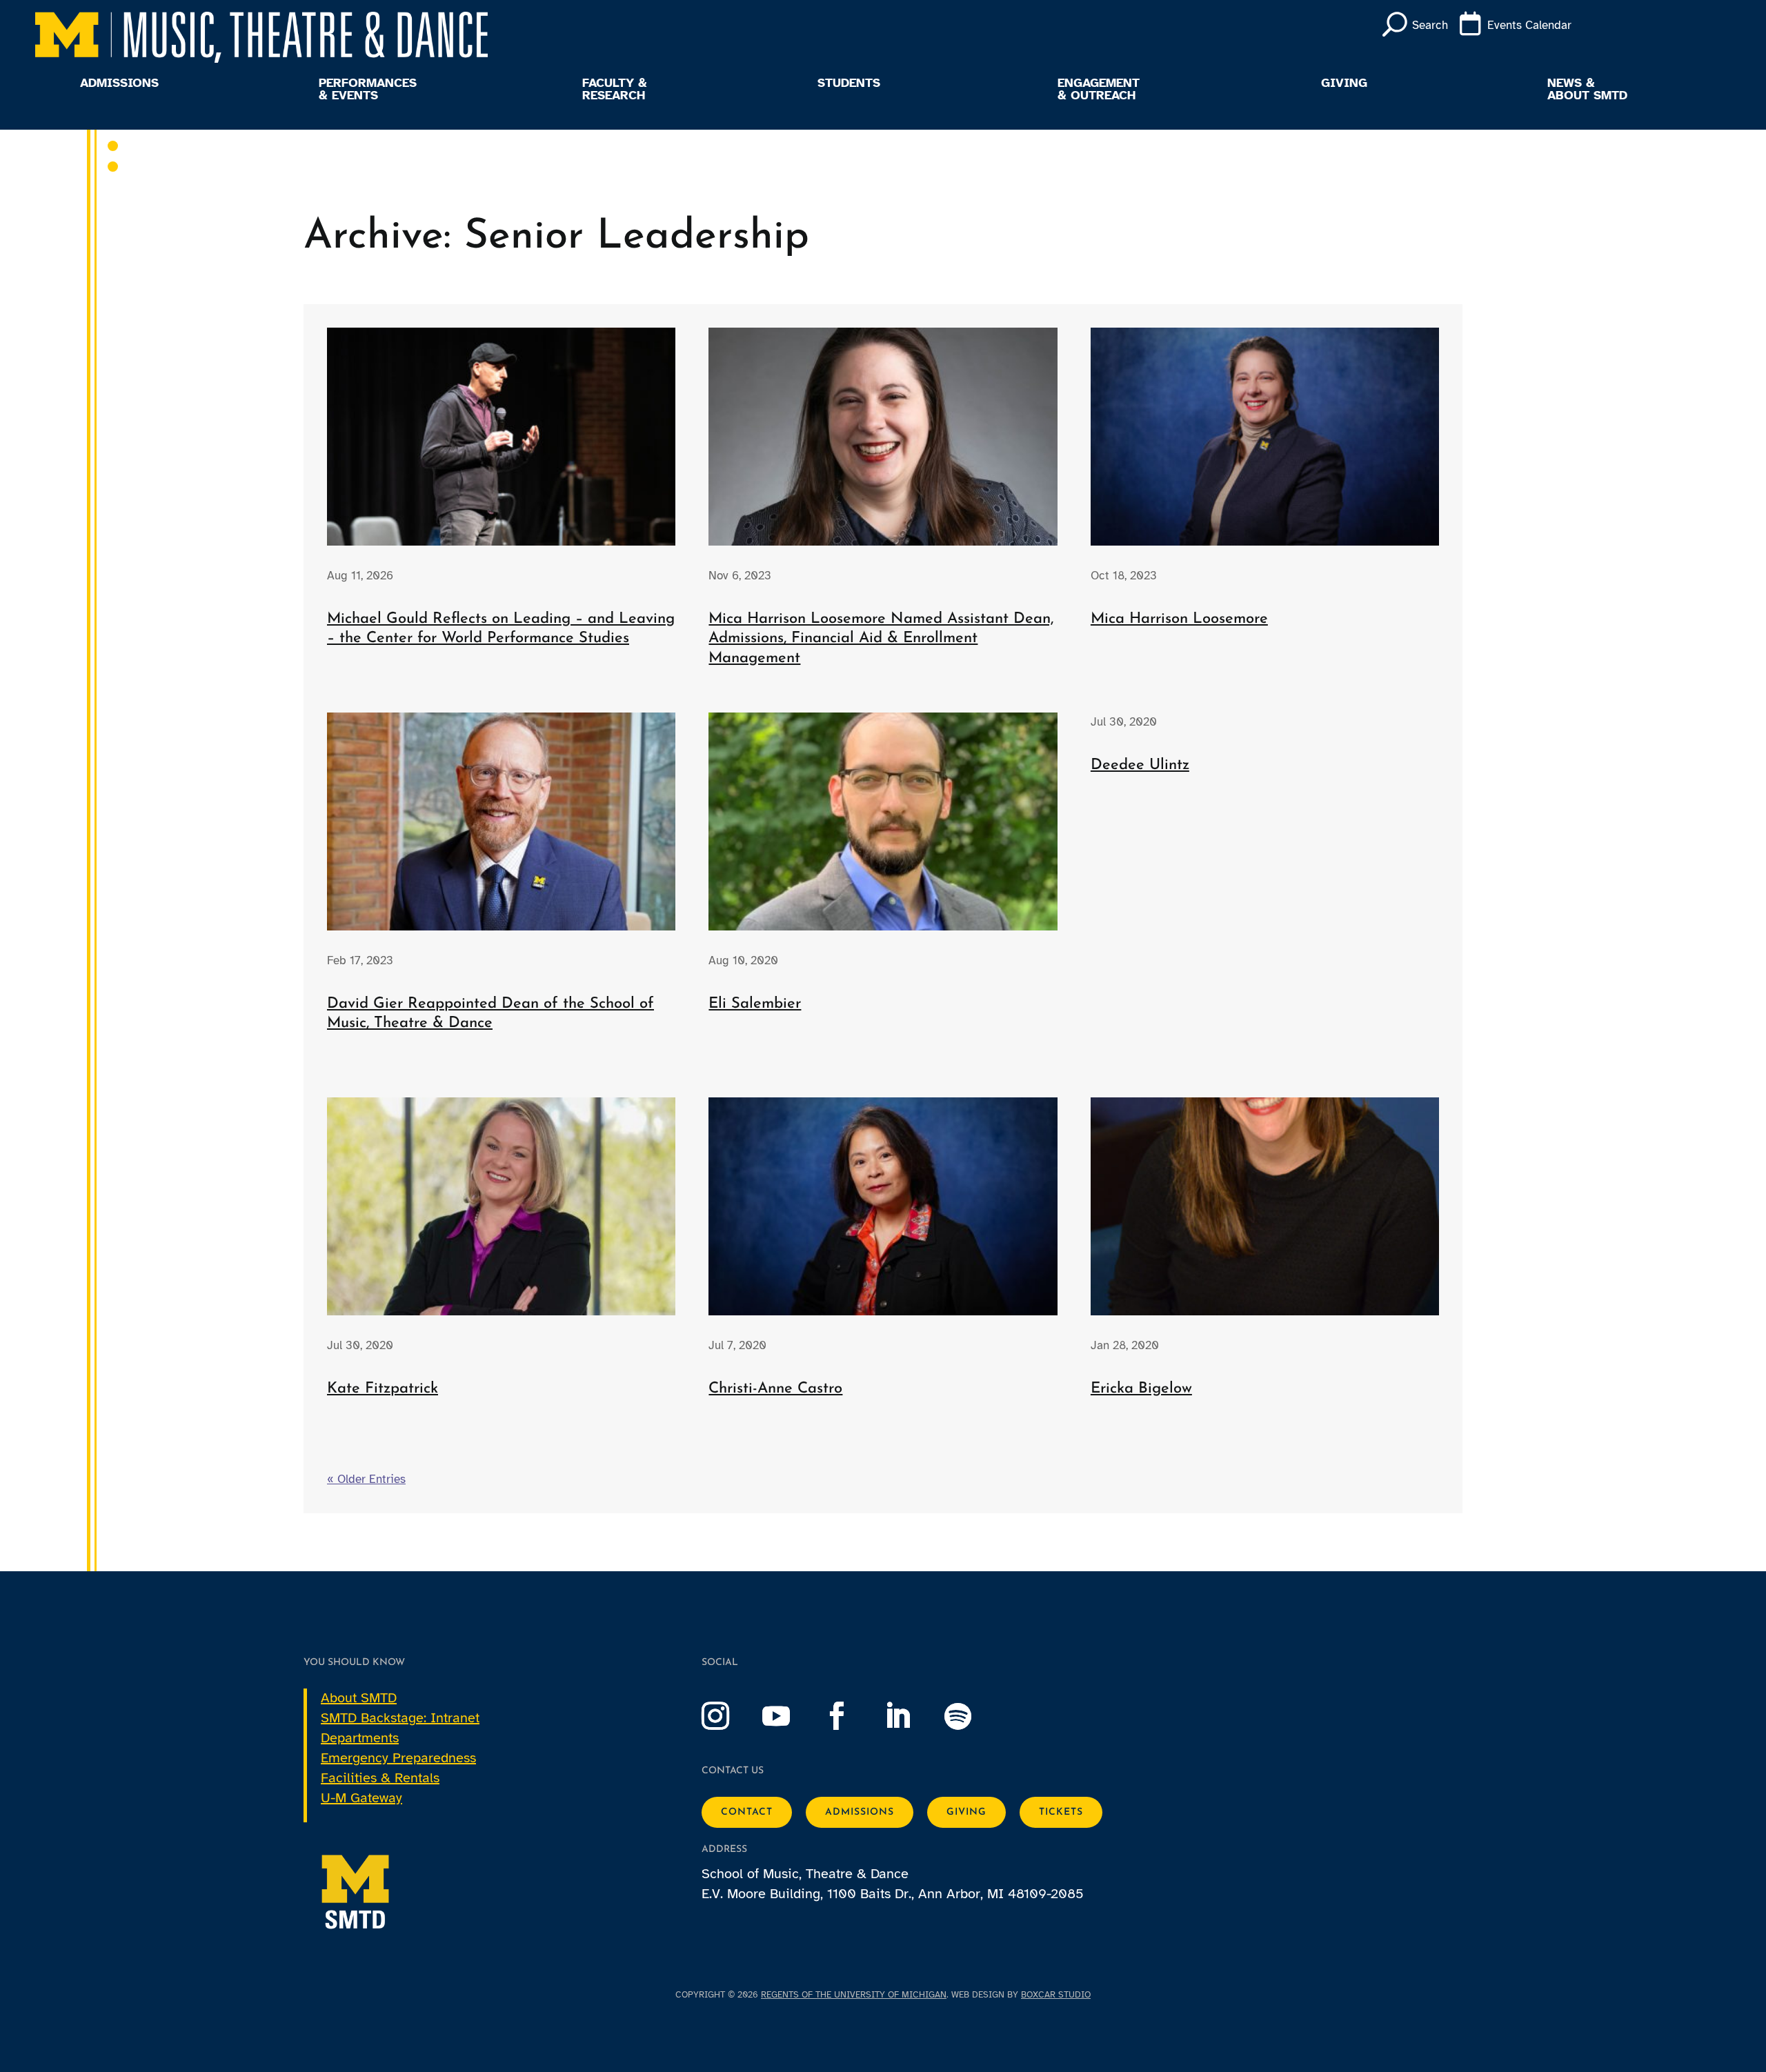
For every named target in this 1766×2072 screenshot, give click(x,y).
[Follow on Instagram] (729, 1716)
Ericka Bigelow (1141, 1389)
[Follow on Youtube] (790, 1716)
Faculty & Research (615, 90)
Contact (747, 1812)
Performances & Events (368, 90)
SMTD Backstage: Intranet (400, 1718)
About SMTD (359, 1698)
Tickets (1061, 1812)
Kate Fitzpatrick (383, 1389)
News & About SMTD (1587, 90)
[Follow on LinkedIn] (911, 1716)
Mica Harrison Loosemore (1179, 619)
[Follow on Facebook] (851, 1716)
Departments (360, 1738)
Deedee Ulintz (1140, 765)
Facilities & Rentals (380, 1778)
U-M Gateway (361, 1798)
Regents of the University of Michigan (854, 1995)
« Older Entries (366, 1479)
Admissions (119, 83)
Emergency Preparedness (398, 1758)
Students (849, 83)
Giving (1344, 83)
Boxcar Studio (1056, 1995)
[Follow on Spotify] (972, 1716)
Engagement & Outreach (1099, 90)
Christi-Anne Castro (775, 1389)
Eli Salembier (755, 1004)
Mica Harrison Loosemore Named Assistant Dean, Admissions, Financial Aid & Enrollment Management (881, 639)
